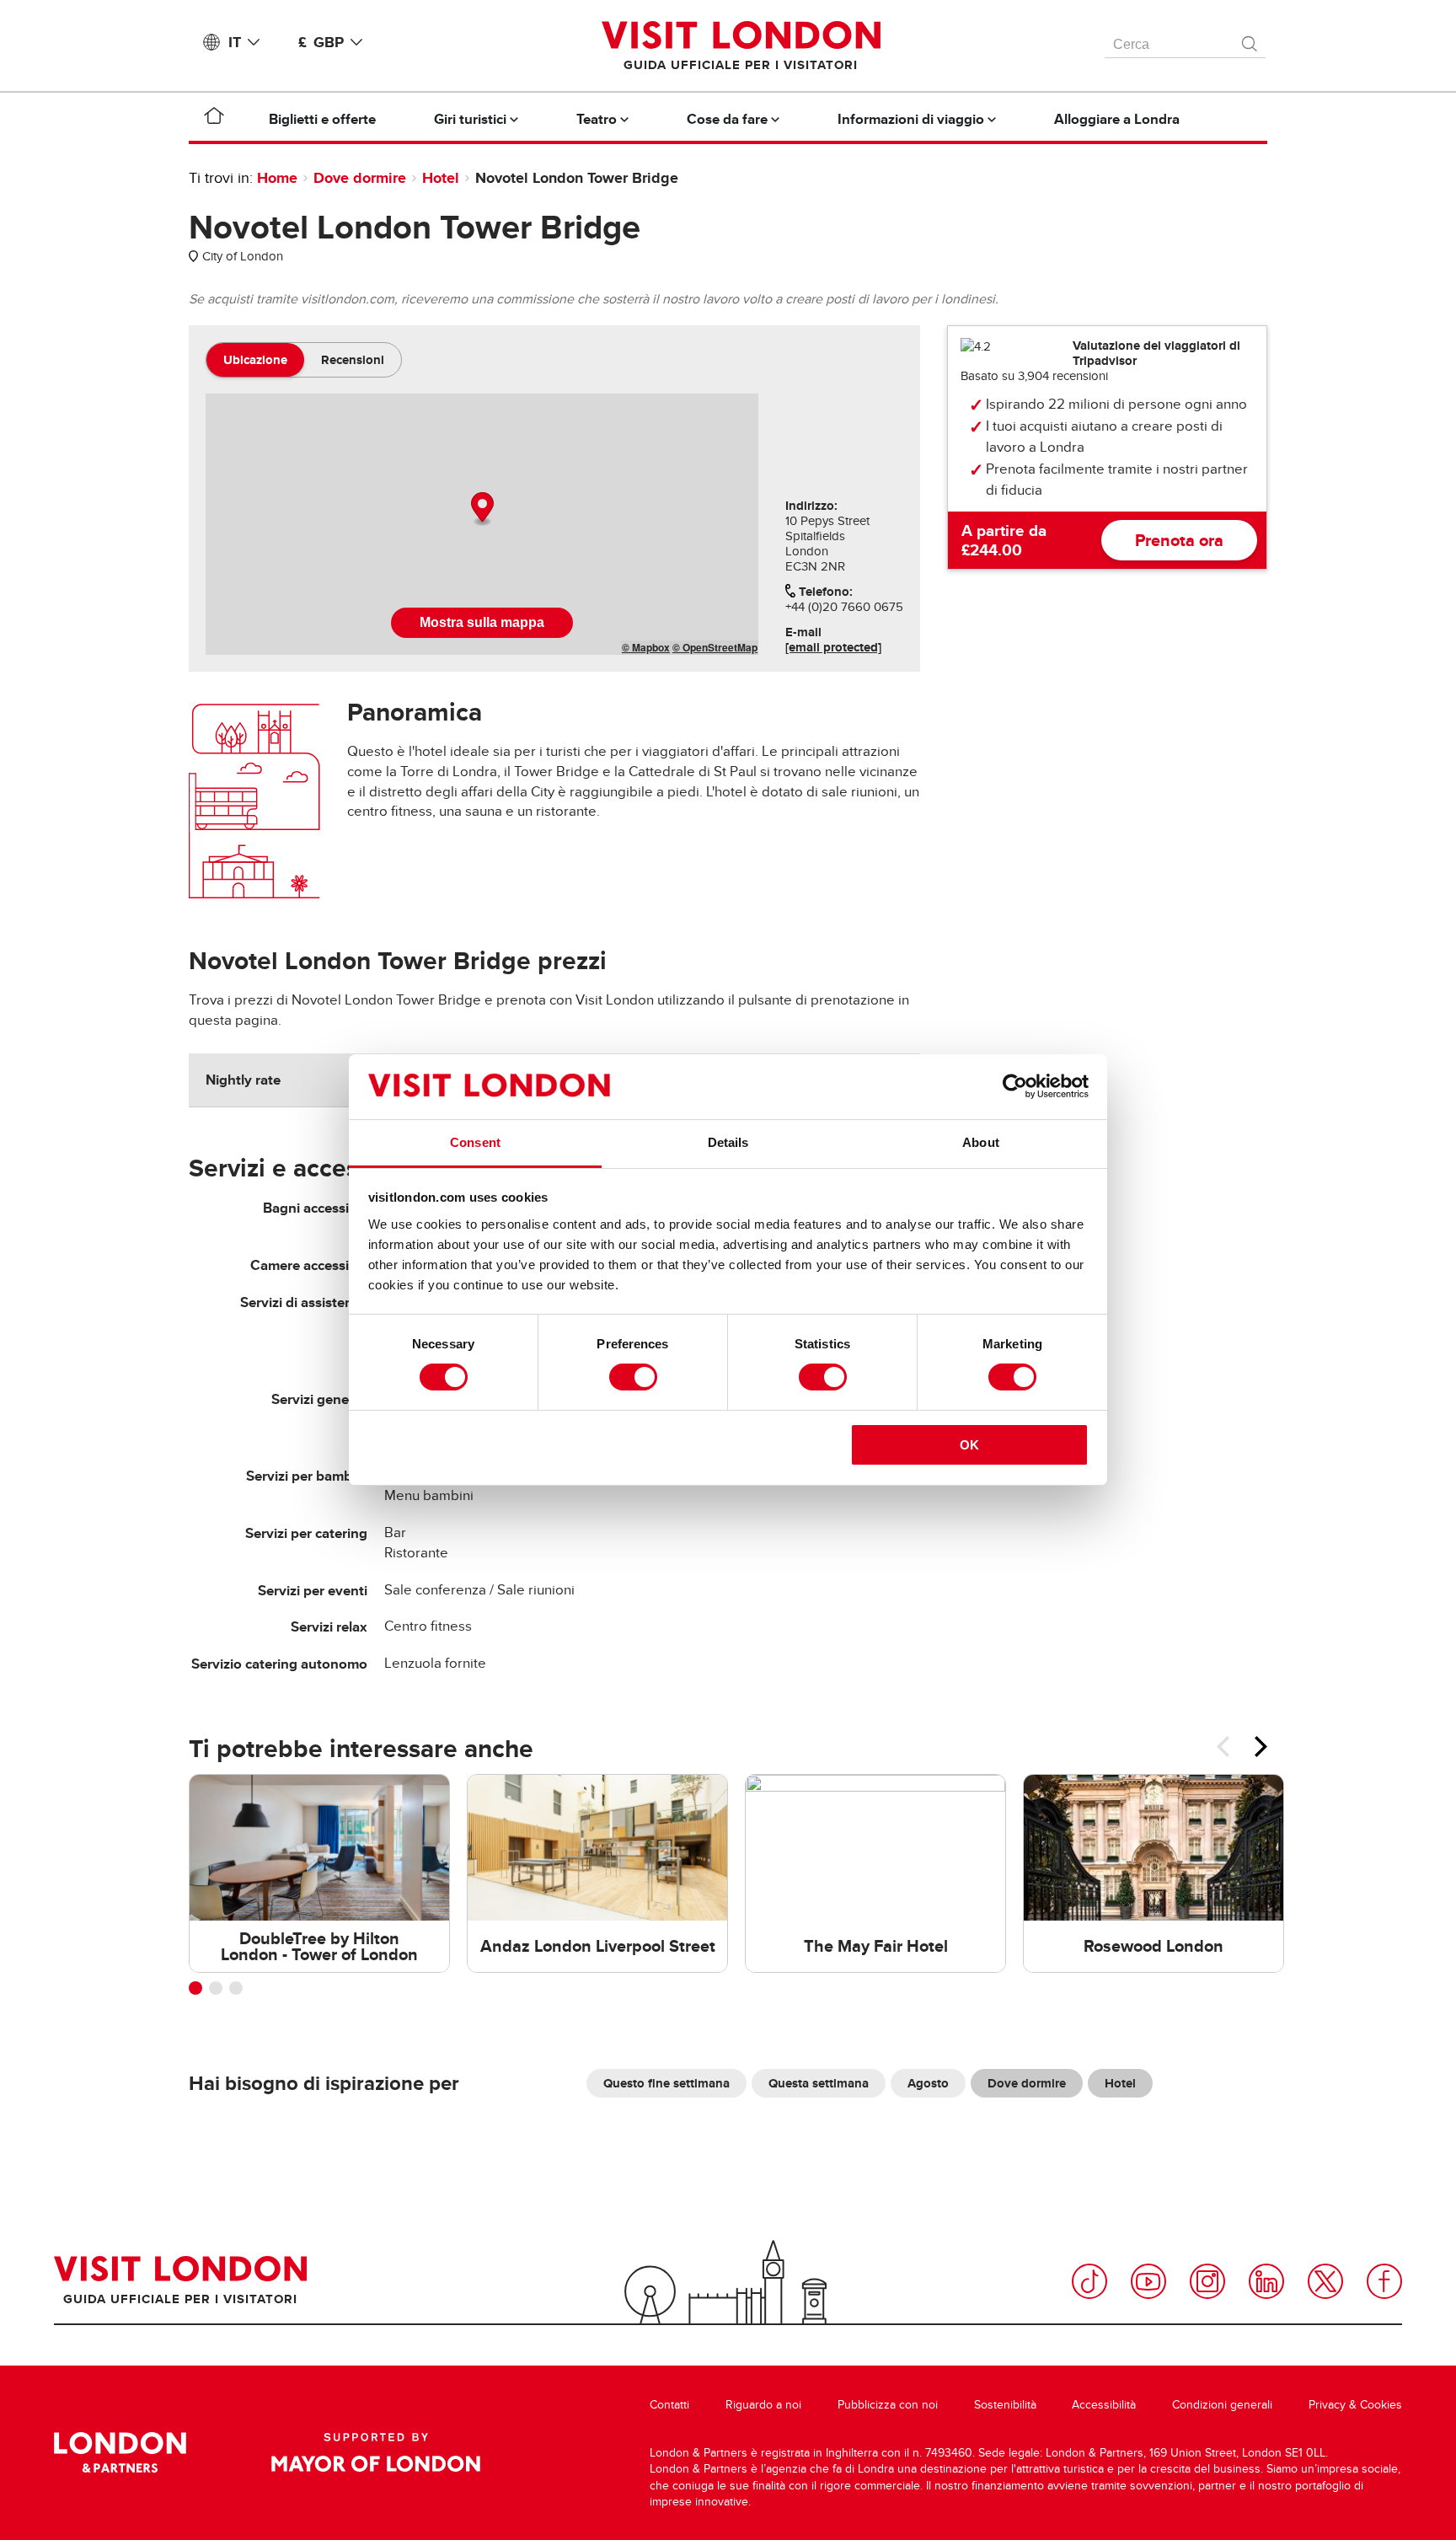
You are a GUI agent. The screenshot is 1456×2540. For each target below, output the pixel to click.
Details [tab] (728, 1142)
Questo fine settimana (666, 2083)
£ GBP (321, 42)
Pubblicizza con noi (888, 2405)
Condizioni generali (1222, 2405)
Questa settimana (819, 2083)
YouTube (1148, 2281)
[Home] (214, 119)
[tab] (255, 360)
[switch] (633, 1377)
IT (235, 42)
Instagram (1207, 2281)
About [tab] (981, 1142)
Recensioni (353, 360)
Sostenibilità (1005, 2405)
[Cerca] (1250, 40)
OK (969, 1445)
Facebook (1384, 2281)
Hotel (441, 178)
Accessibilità (1104, 2405)
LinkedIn (1266, 2281)
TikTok (1089, 2281)
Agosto (928, 2083)
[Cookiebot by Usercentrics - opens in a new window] (1015, 1086)
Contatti (669, 2405)
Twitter (1325, 2281)
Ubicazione (255, 360)
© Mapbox (646, 647)
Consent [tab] (475, 1142)
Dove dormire (360, 178)
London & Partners (120, 2452)
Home (277, 178)
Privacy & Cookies (1355, 2405)
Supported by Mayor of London (376, 2452)
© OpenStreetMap (715, 647)
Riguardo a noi (763, 2405)
